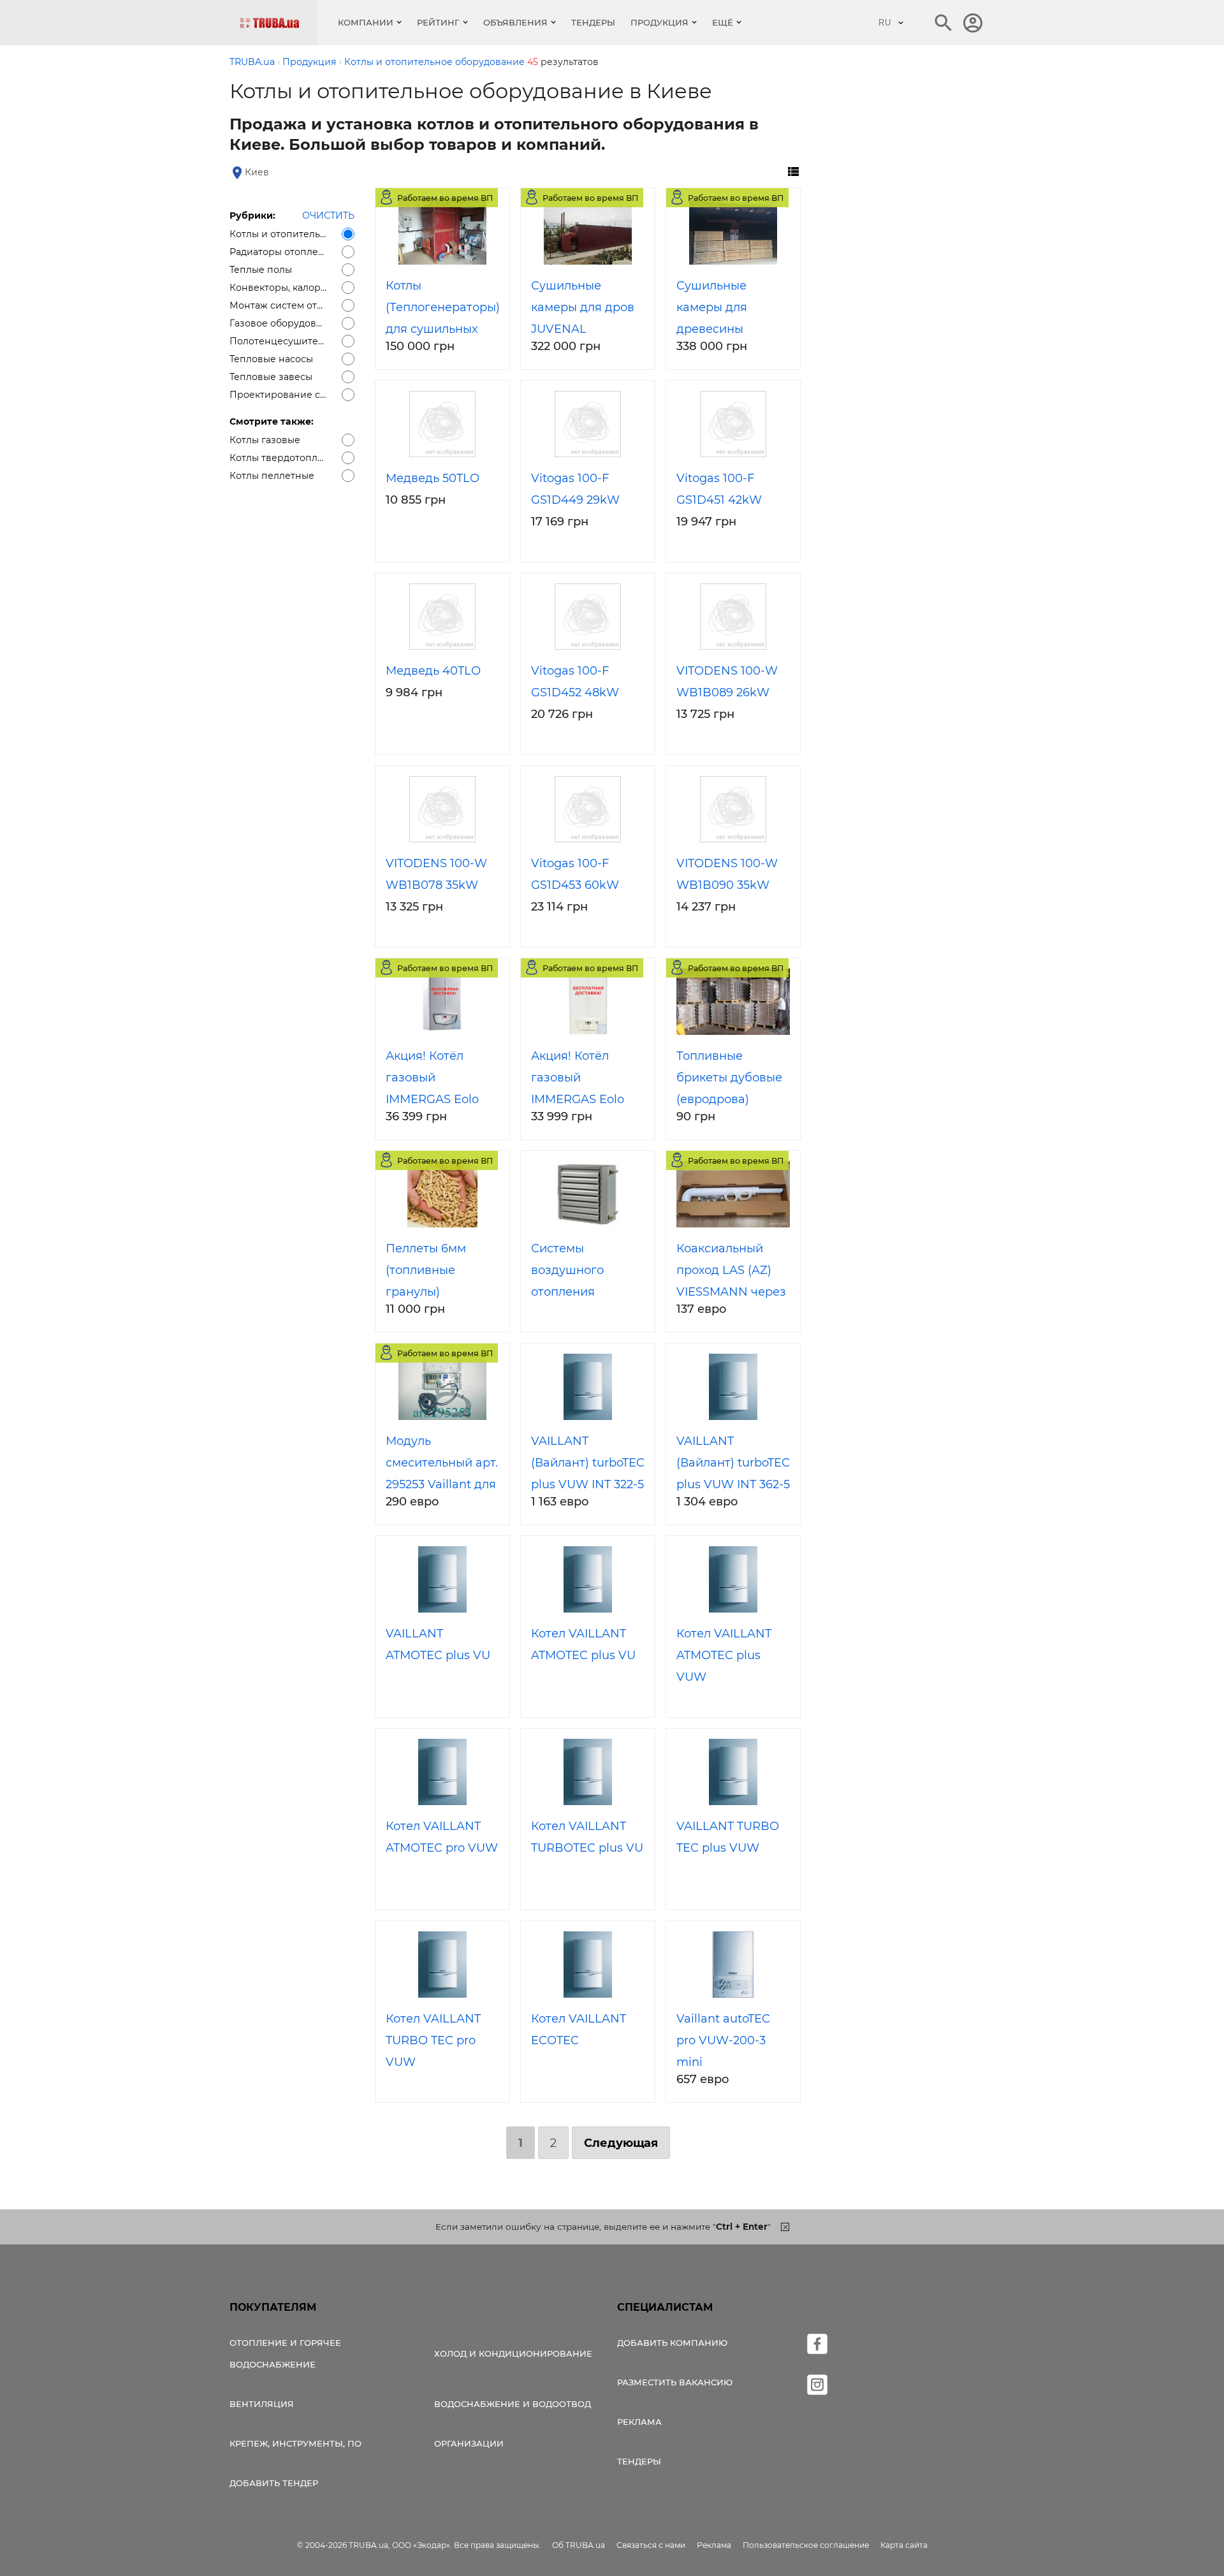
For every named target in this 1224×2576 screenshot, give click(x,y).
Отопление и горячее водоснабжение (285, 2353)
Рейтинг (438, 22)
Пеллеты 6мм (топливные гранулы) (426, 1270)
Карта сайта (904, 2545)
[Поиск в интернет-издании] (943, 23)
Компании (366, 22)
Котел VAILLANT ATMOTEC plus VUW (724, 1655)
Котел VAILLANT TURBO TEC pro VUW (433, 2040)
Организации (469, 2443)
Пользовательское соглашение (806, 2545)
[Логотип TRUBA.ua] (279, 23)
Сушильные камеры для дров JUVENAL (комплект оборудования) (583, 329)
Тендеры (593, 22)
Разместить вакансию (675, 2382)
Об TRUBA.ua (579, 2545)
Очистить (328, 216)
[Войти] (973, 23)
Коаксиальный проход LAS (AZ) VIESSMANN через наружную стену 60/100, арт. (731, 1292)
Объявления (515, 22)
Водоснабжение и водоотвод (513, 2404)
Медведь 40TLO (433, 671)
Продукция (659, 22)
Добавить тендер (274, 2483)
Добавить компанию (672, 2343)
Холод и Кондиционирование (513, 2353)
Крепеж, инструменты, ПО (295, 2443)
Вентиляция (262, 2404)
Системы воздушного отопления (567, 1270)
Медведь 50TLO (433, 478)
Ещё (723, 22)
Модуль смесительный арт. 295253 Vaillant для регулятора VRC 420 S (442, 1484)
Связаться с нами (651, 2545)
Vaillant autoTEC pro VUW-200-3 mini (723, 2040)
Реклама (639, 2422)
